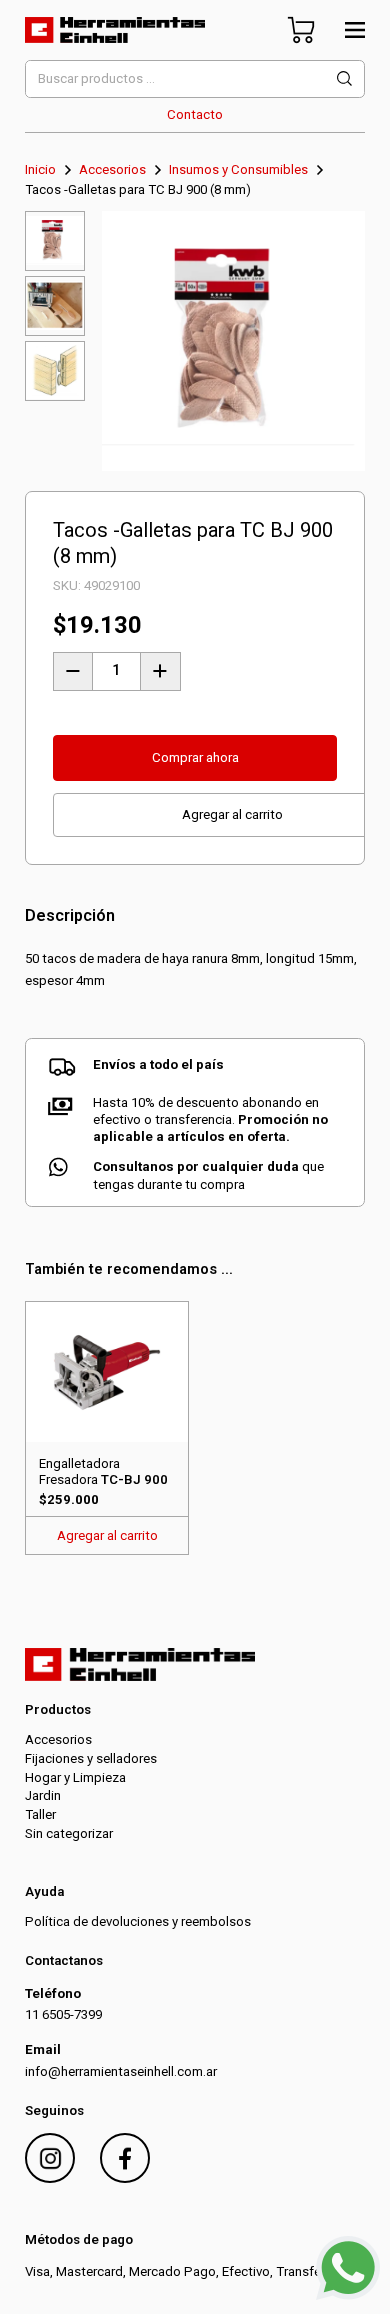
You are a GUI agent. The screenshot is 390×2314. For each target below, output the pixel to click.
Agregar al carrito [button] (107, 1535)
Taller (40, 1814)
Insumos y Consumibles (238, 169)
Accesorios (112, 169)
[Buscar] (344, 79)
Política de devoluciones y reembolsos (138, 1921)
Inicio (40, 169)
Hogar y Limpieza (75, 1777)
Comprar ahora (195, 757)
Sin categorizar (69, 1833)
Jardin (43, 1795)
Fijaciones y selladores (91, 1758)
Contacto (195, 114)
